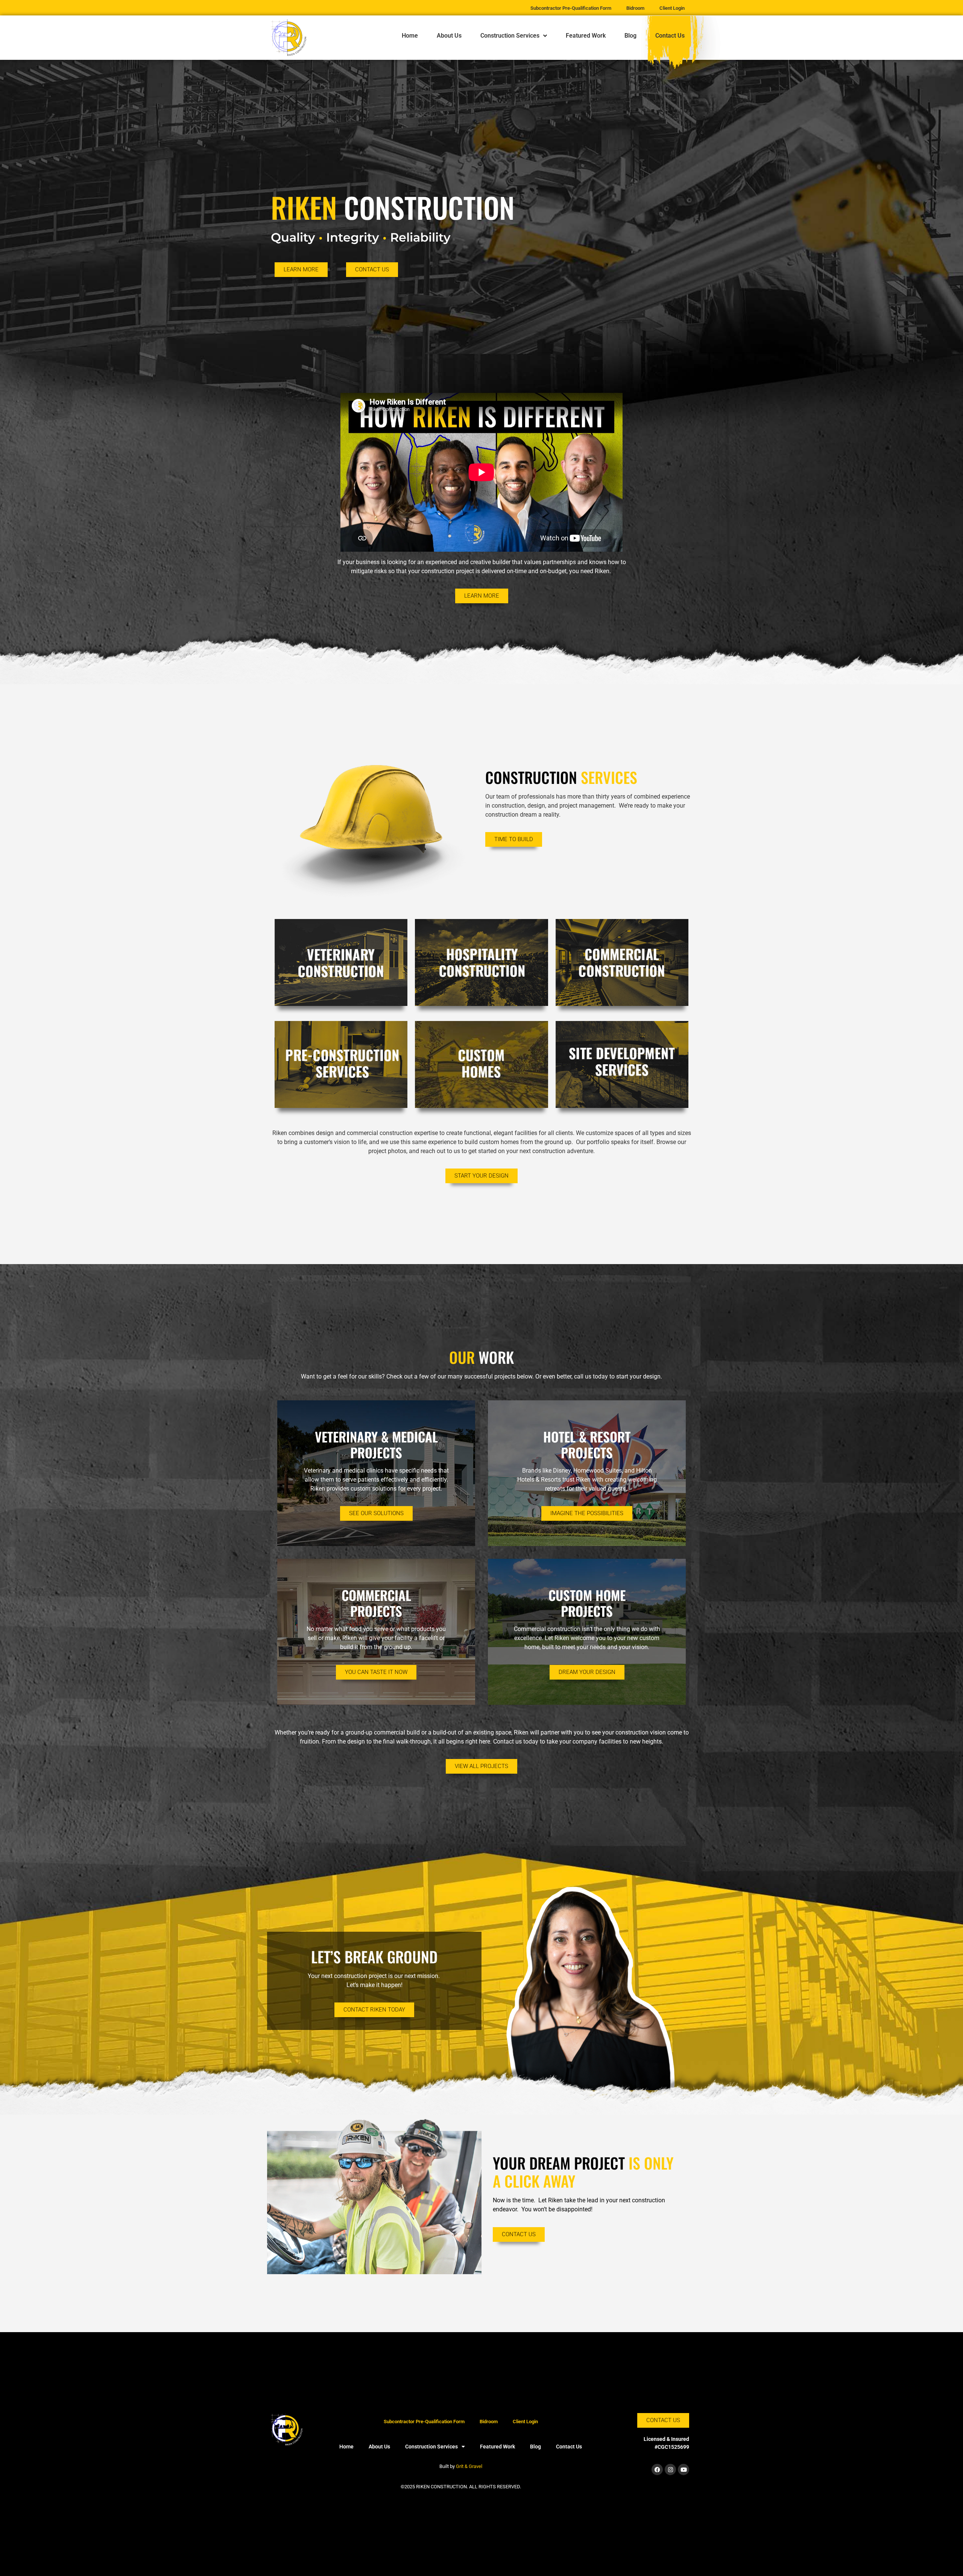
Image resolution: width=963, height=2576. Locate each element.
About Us (449, 36)
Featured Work (586, 36)
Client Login (525, 2422)
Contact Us (670, 36)
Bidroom (489, 2422)
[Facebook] (657, 2469)
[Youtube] (684, 2469)
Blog (630, 36)
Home (410, 36)
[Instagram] (670, 2469)
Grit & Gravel (469, 2466)
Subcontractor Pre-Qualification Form (424, 2422)
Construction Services (510, 36)
